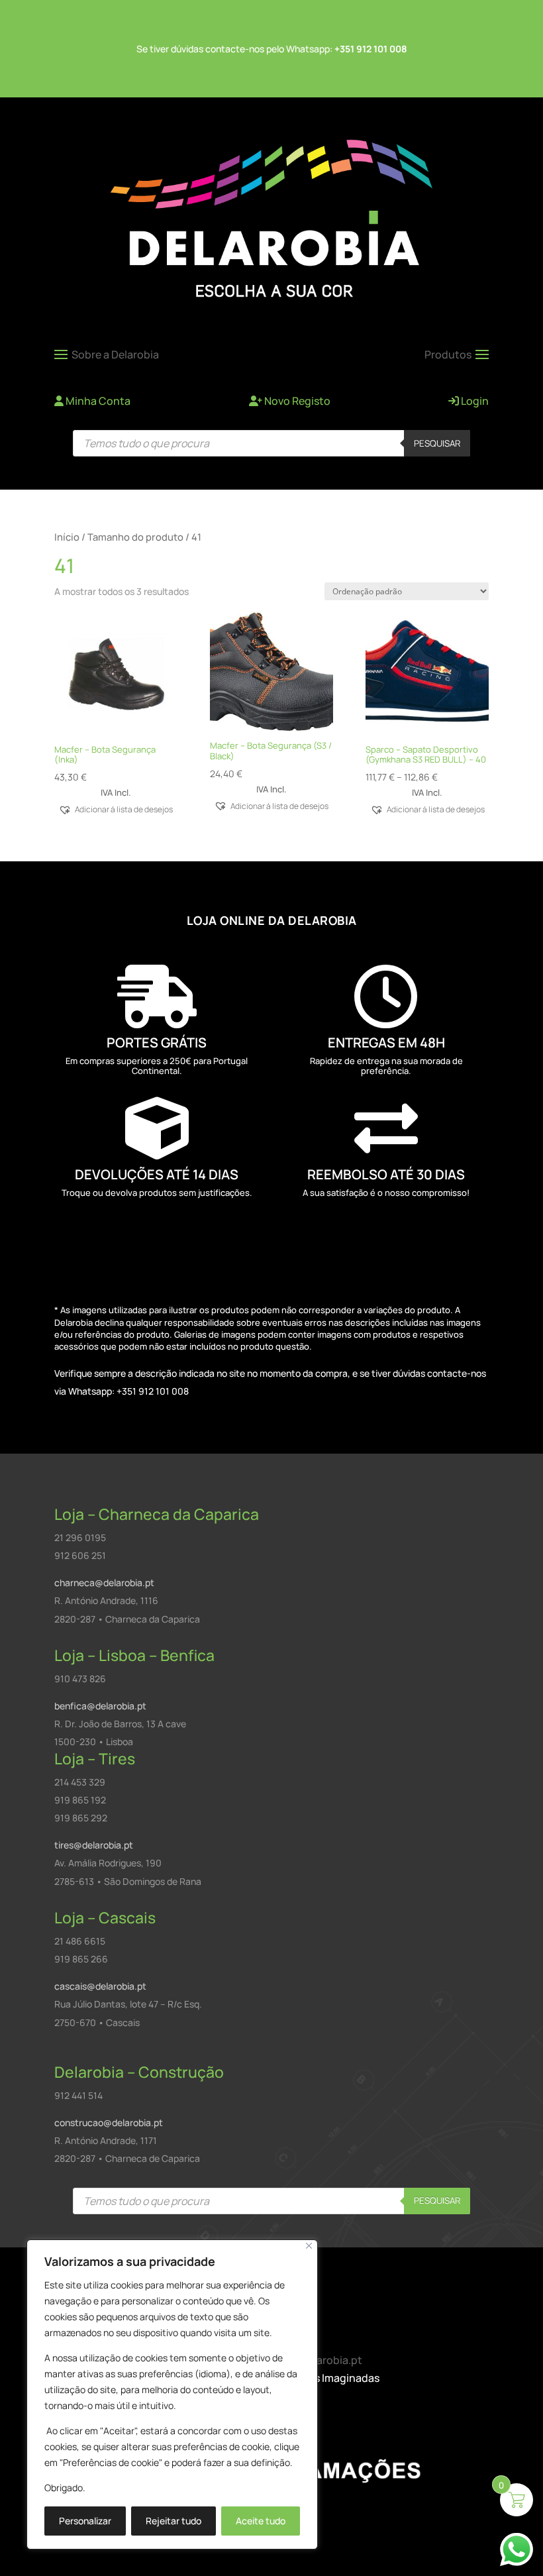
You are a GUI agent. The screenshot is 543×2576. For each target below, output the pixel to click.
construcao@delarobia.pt (109, 2122)
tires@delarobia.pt (94, 1845)
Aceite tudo (261, 2521)
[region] (172, 2394)
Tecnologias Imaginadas (319, 2378)
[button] (116, 809)
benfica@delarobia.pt (100, 1706)
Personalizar (85, 2521)
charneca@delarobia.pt (104, 1583)
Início (67, 537)
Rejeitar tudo (173, 2521)
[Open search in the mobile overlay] (271, 443)
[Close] (309, 2246)
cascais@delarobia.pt (100, 1986)
